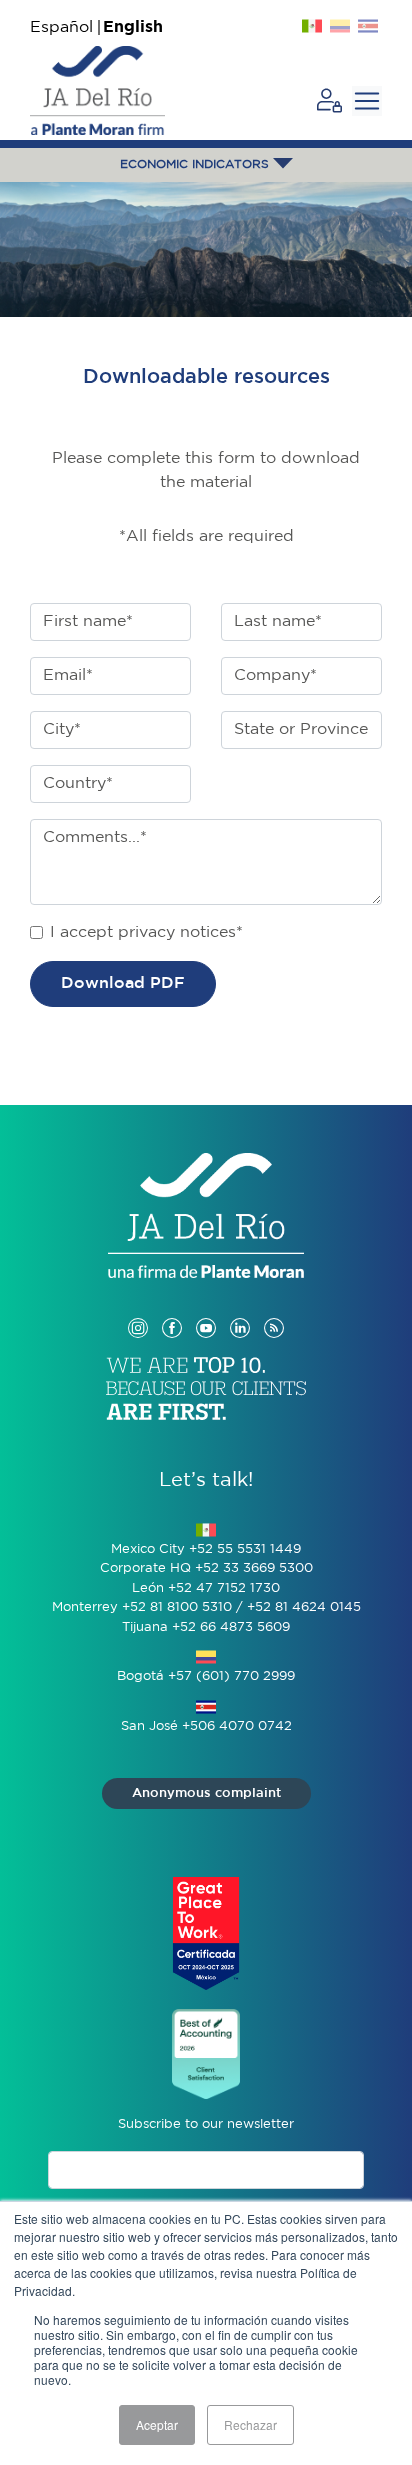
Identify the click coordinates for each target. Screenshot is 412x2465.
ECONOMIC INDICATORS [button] (196, 164)
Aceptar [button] (157, 2424)
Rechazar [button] (250, 2424)
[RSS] (274, 1307)
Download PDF (123, 983)
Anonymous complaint (206, 1793)
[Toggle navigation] (367, 101)
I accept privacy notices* (146, 932)
